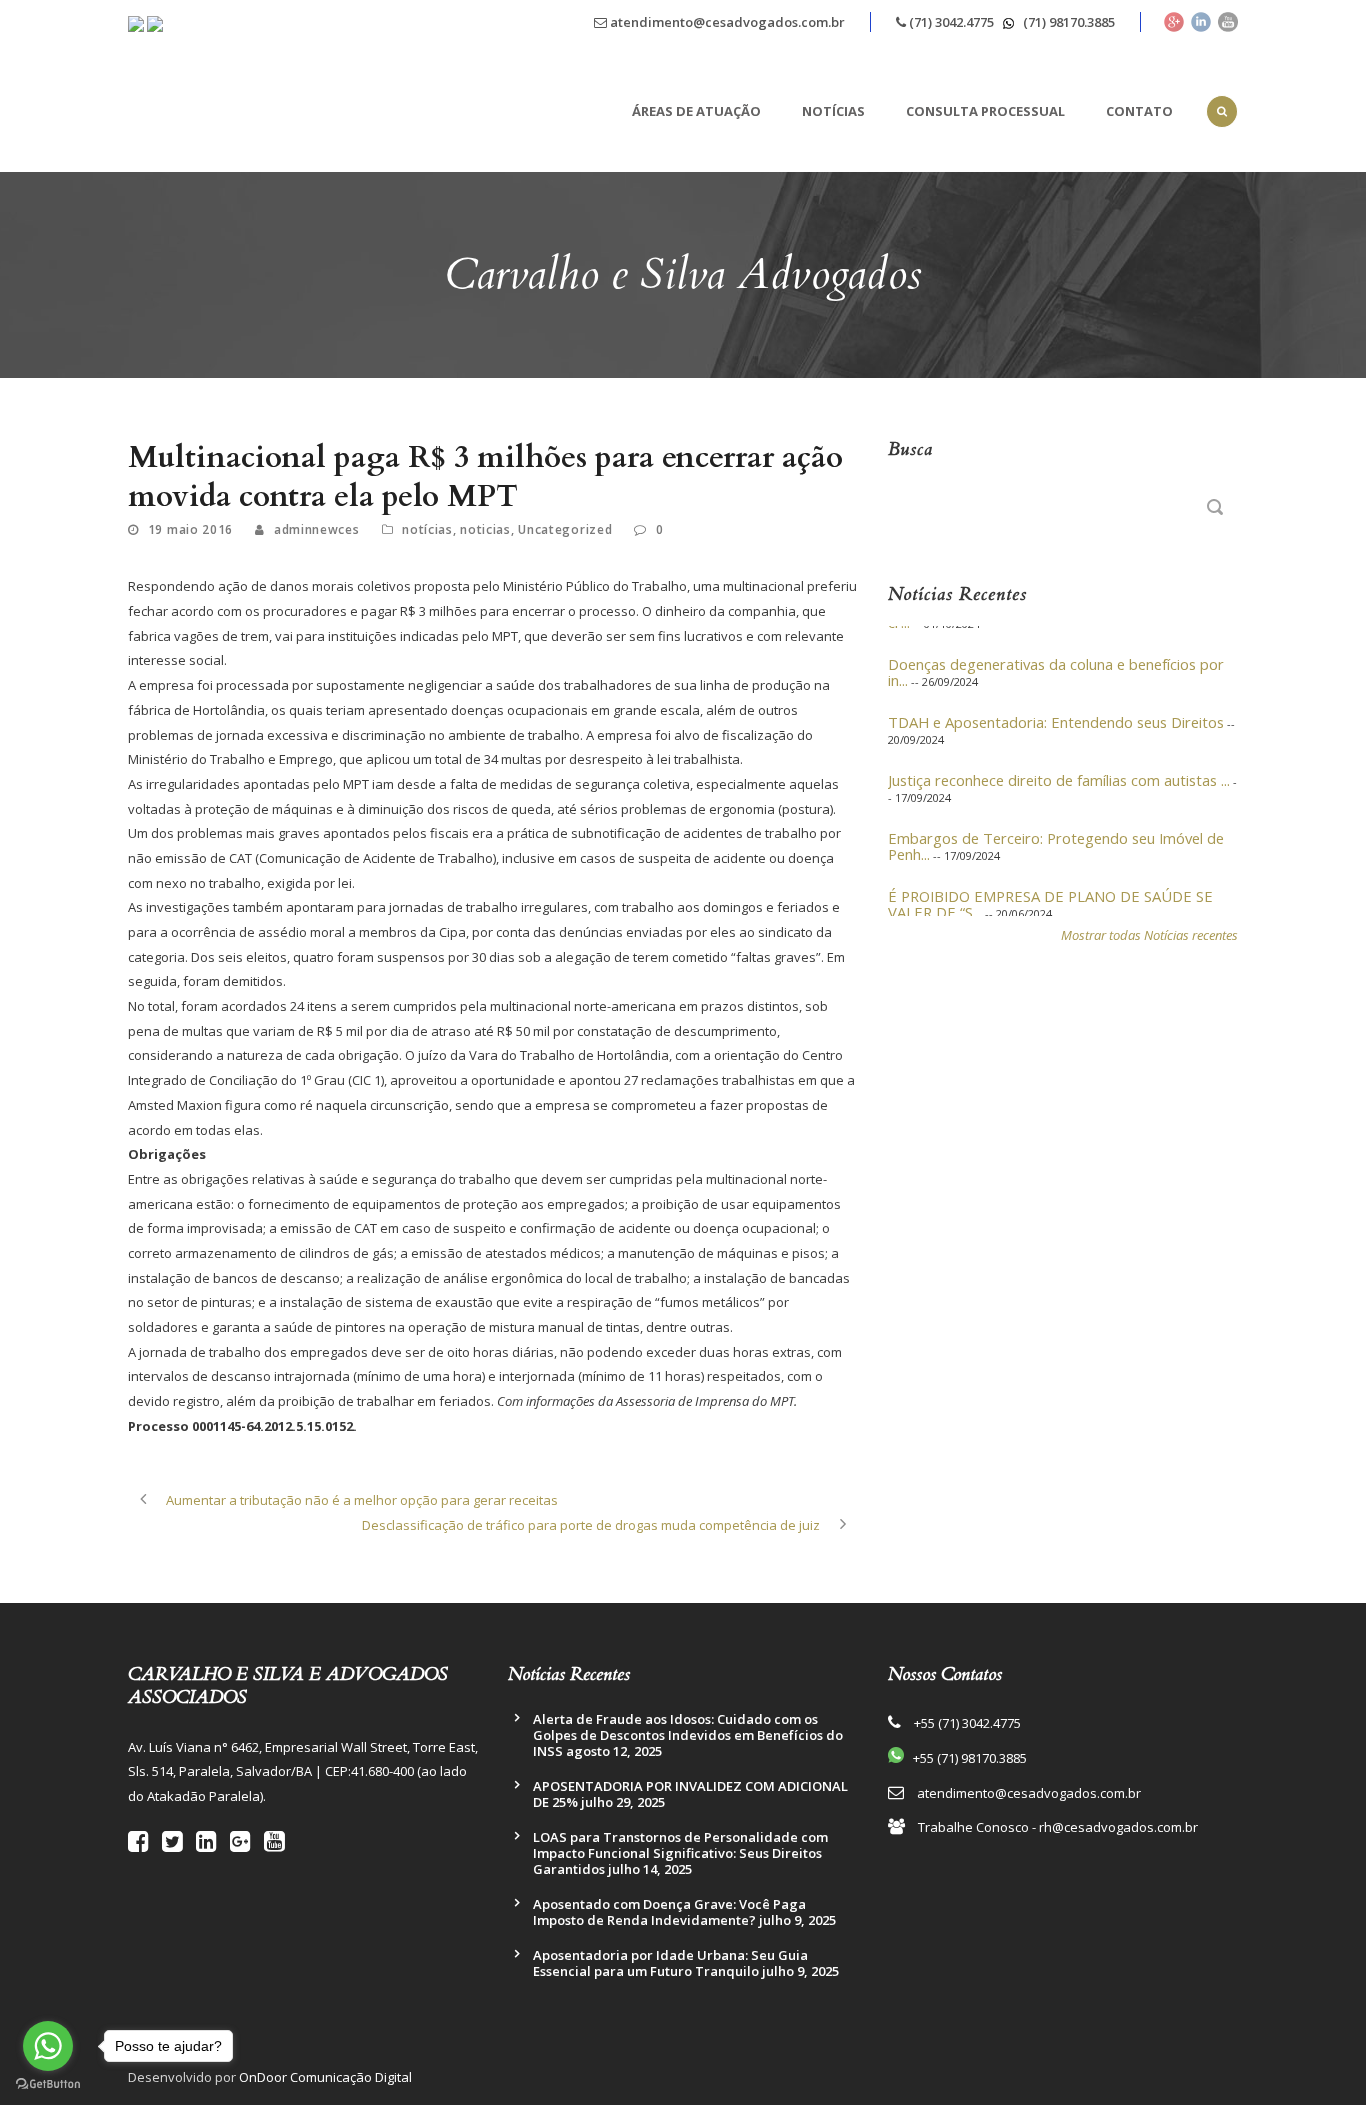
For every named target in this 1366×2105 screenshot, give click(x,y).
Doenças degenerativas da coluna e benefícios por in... (1056, 657)
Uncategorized (565, 529)
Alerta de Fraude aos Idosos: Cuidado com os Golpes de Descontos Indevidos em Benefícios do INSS (688, 1735)
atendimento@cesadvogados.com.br (726, 22)
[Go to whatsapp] (48, 2046)
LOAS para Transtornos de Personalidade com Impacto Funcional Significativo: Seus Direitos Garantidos (680, 1853)
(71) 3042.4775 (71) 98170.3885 (1010, 22)
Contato (1139, 111)
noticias (485, 529)
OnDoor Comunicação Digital (325, 2077)
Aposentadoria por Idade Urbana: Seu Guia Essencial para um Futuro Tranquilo (670, 1963)
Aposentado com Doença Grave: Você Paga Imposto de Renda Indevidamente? (669, 1912)
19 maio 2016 (190, 529)
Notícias (833, 111)
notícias (427, 529)
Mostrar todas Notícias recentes (1149, 935)
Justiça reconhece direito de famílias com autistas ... (1059, 765)
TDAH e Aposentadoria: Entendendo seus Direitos (1056, 707)
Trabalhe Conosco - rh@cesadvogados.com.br (1058, 1827)
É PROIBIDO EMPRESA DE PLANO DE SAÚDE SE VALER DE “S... (1050, 889)
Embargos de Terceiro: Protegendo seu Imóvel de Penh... (1056, 831)
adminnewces (317, 529)
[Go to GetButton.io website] (48, 2084)
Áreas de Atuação (696, 111)
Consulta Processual (985, 111)
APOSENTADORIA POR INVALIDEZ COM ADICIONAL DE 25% (690, 1794)
